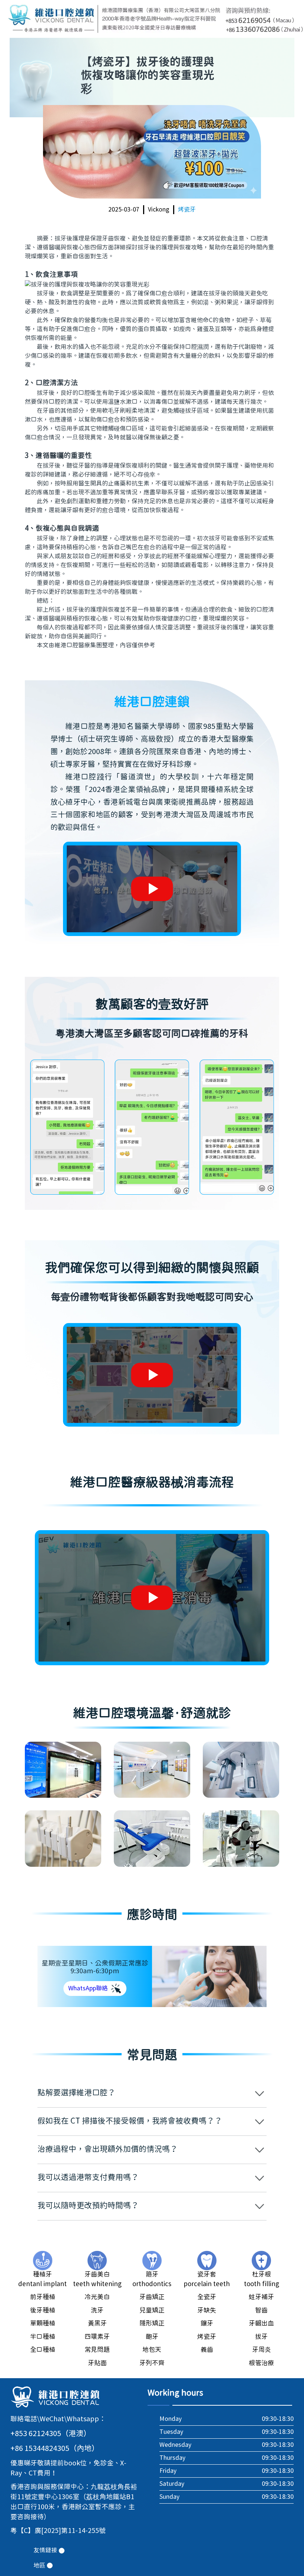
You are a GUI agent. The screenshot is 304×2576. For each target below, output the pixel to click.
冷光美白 (97, 2297)
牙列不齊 (152, 2363)
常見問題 (97, 2350)
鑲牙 (207, 2324)
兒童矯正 (152, 2311)
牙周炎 (262, 2350)
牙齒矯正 (152, 2297)
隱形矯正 (152, 2324)
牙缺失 (207, 2311)
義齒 (207, 2350)
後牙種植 (43, 2311)
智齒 (261, 2311)
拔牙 (261, 2337)
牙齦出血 (261, 2324)
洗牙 (97, 2311)
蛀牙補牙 (261, 2297)
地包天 (152, 2350)
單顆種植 (43, 2324)
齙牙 (152, 2337)
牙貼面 (97, 2363)
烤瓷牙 (187, 210)
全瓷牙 (207, 2297)
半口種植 (43, 2337)
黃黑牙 (97, 2324)
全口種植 (43, 2350)
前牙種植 (43, 2297)
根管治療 (261, 2363)
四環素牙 (97, 2337)
